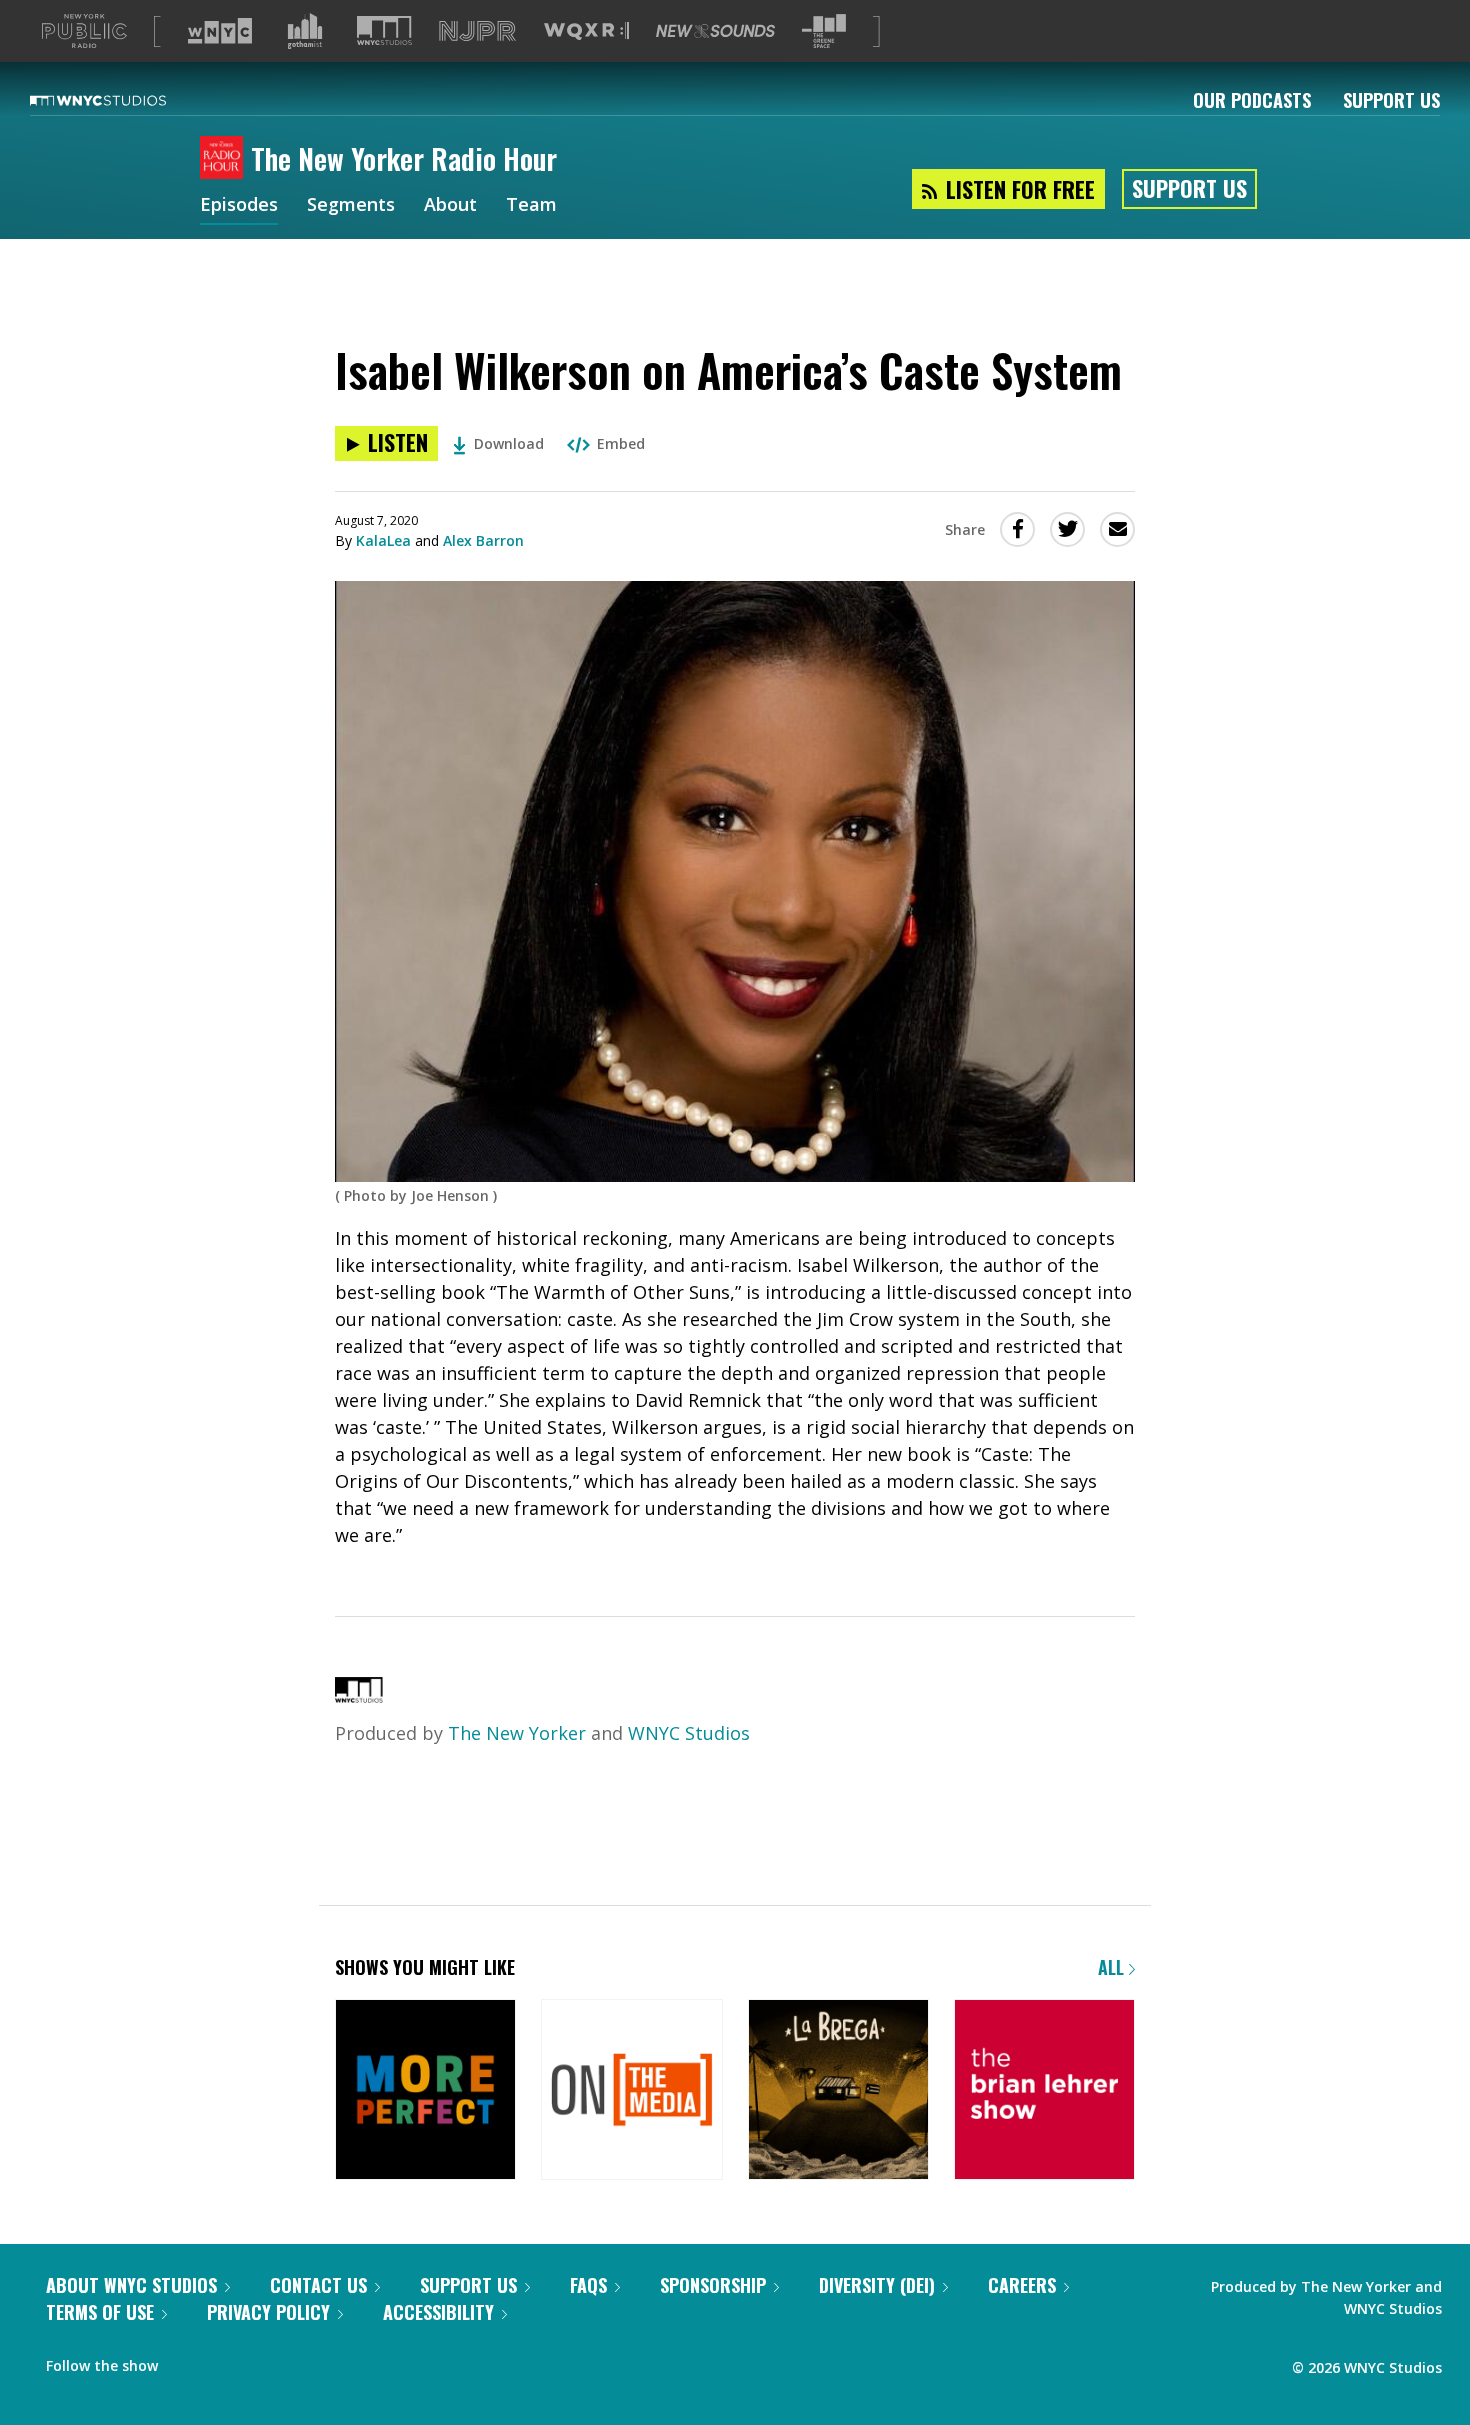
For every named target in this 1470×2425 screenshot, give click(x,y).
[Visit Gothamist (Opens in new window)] (305, 31)
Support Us (1391, 100)
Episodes (239, 206)
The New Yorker (517, 1733)
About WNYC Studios (131, 2285)
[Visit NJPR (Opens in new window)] (477, 31)
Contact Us (318, 2285)
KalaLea (383, 540)
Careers (1022, 2285)
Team (531, 206)
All (1113, 1967)
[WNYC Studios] (359, 1696)
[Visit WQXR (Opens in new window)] (586, 31)
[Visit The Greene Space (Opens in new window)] (824, 31)
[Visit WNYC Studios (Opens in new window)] (384, 30)
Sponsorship (713, 2285)
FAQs (588, 2285)
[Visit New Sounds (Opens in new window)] (715, 31)
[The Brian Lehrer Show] (1044, 2091)
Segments (351, 206)
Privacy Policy (268, 2312)
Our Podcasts (1252, 100)
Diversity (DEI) (877, 2285)
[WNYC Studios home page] (123, 100)
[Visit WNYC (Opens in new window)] (220, 31)
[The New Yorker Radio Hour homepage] (225, 159)
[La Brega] (838, 2091)
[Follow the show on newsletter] (226, 2361)
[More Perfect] (425, 2091)
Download (509, 443)
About (450, 206)
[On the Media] (631, 2091)
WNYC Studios (689, 1733)
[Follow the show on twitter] (187, 2361)
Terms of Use (100, 2312)
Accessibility (438, 2312)
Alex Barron (483, 540)
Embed (621, 443)
